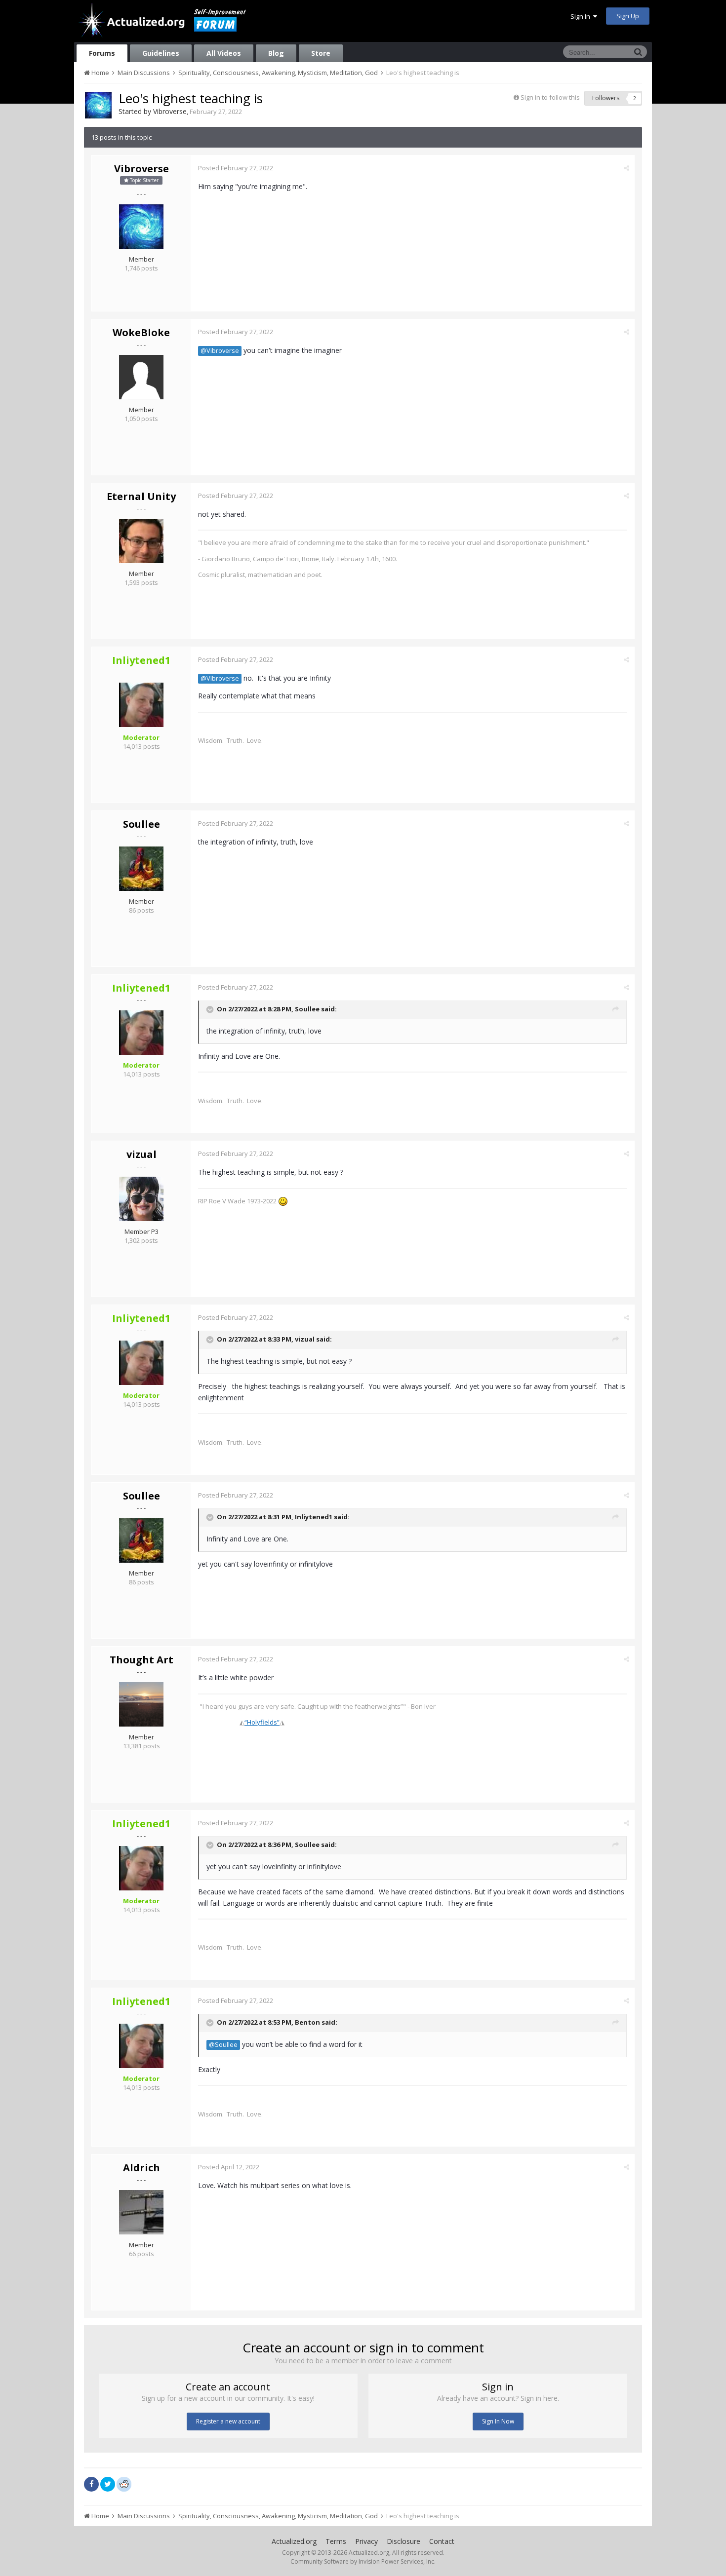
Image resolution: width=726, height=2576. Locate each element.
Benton (307, 2022)
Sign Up (628, 16)
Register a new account (228, 2421)
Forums (102, 53)
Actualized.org (294, 2541)
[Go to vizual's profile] (141, 1199)
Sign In (582, 16)
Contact (442, 2541)
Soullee (141, 824)
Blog (276, 53)
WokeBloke (141, 332)
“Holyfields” (262, 1722)
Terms (336, 2541)
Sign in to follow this (550, 97)
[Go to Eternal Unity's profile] (141, 541)
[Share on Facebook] (91, 2484)
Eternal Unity (141, 496)
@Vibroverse (220, 351)
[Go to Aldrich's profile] (141, 2212)
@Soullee (223, 2045)
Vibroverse (170, 111)
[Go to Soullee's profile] (141, 869)
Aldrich (141, 2168)
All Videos (224, 53)
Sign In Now (498, 2421)
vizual (141, 1154)
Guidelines (161, 53)
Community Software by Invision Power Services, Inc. (363, 2561)
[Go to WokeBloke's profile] (141, 377)
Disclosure (403, 2541)
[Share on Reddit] (124, 2483)
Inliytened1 (314, 1517)
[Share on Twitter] (108, 2484)
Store (321, 53)
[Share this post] (626, 168)
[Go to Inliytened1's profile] (141, 705)
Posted (236, 168)
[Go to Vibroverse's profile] (98, 105)
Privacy (366, 2541)
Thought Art (141, 1660)
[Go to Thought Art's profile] (141, 1704)
